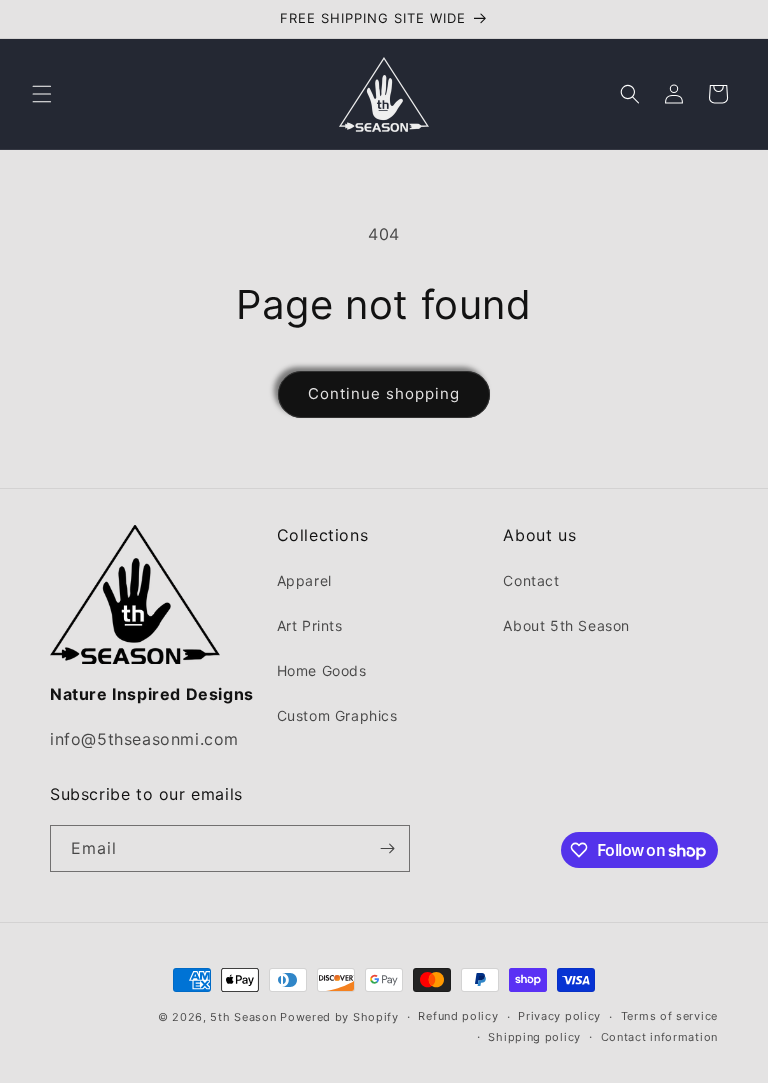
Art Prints (310, 625)
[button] (42, 94)
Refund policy (458, 1016)
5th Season (243, 1017)
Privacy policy (559, 1016)
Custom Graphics (337, 715)
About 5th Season (566, 625)
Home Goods (322, 670)
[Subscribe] (387, 848)
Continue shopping (384, 393)
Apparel (304, 580)
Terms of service (669, 1016)
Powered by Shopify (339, 1017)
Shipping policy (534, 1037)
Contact (531, 580)
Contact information (659, 1037)
